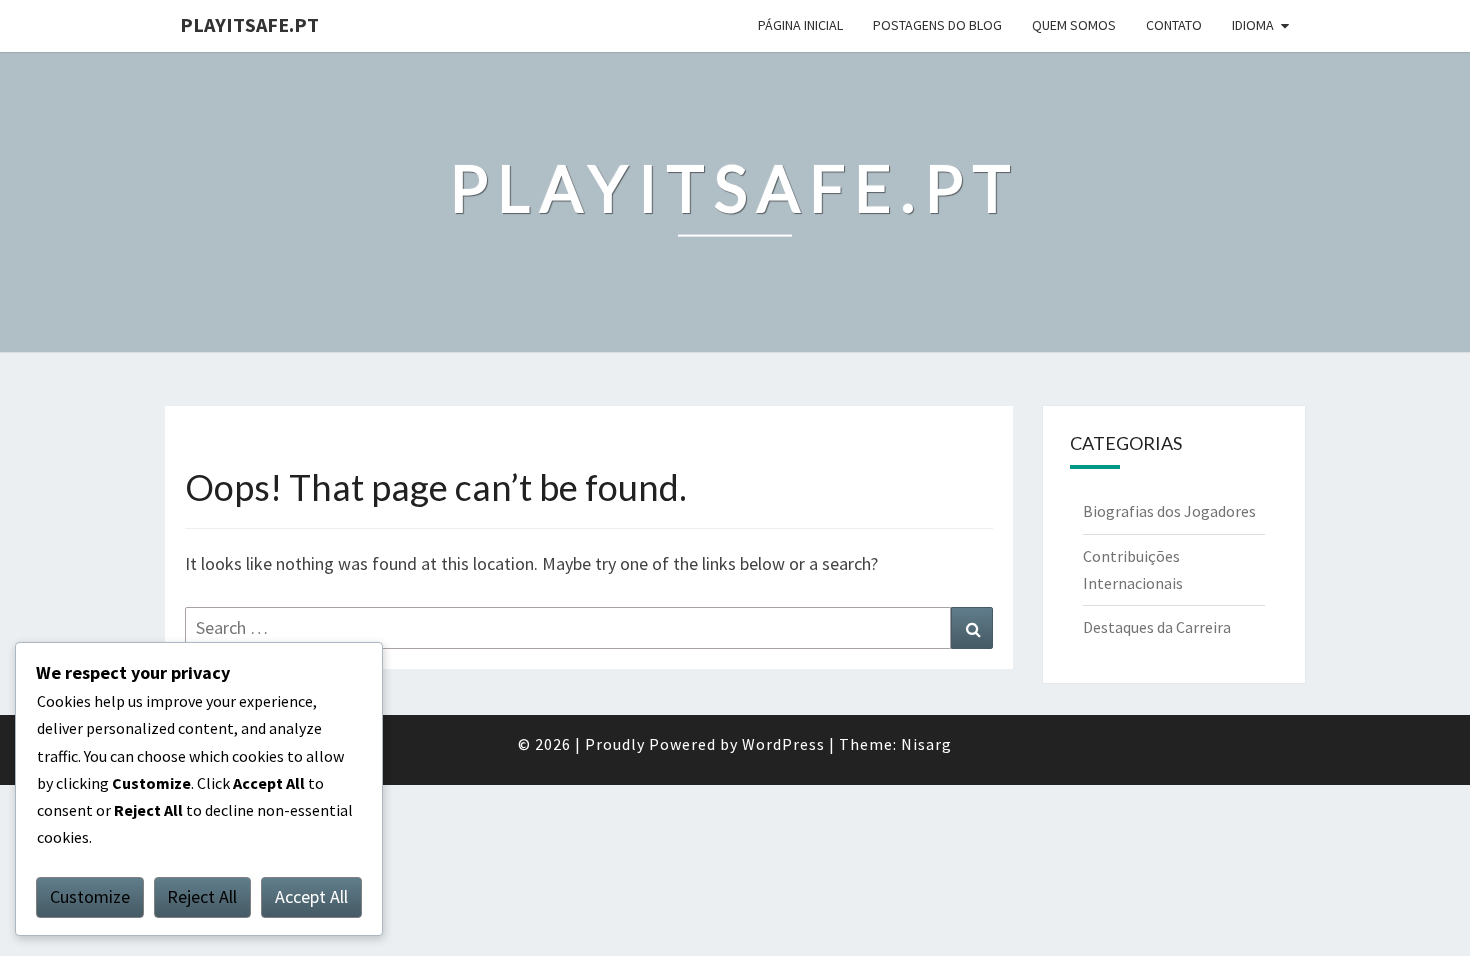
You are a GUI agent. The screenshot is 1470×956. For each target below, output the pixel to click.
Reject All (202, 896)
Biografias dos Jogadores (1169, 511)
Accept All (311, 896)
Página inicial (800, 25)
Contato (1174, 25)
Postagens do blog (937, 25)
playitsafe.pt (249, 24)
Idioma (1253, 25)
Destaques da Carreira (1157, 627)
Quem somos (1074, 25)
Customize (90, 896)
